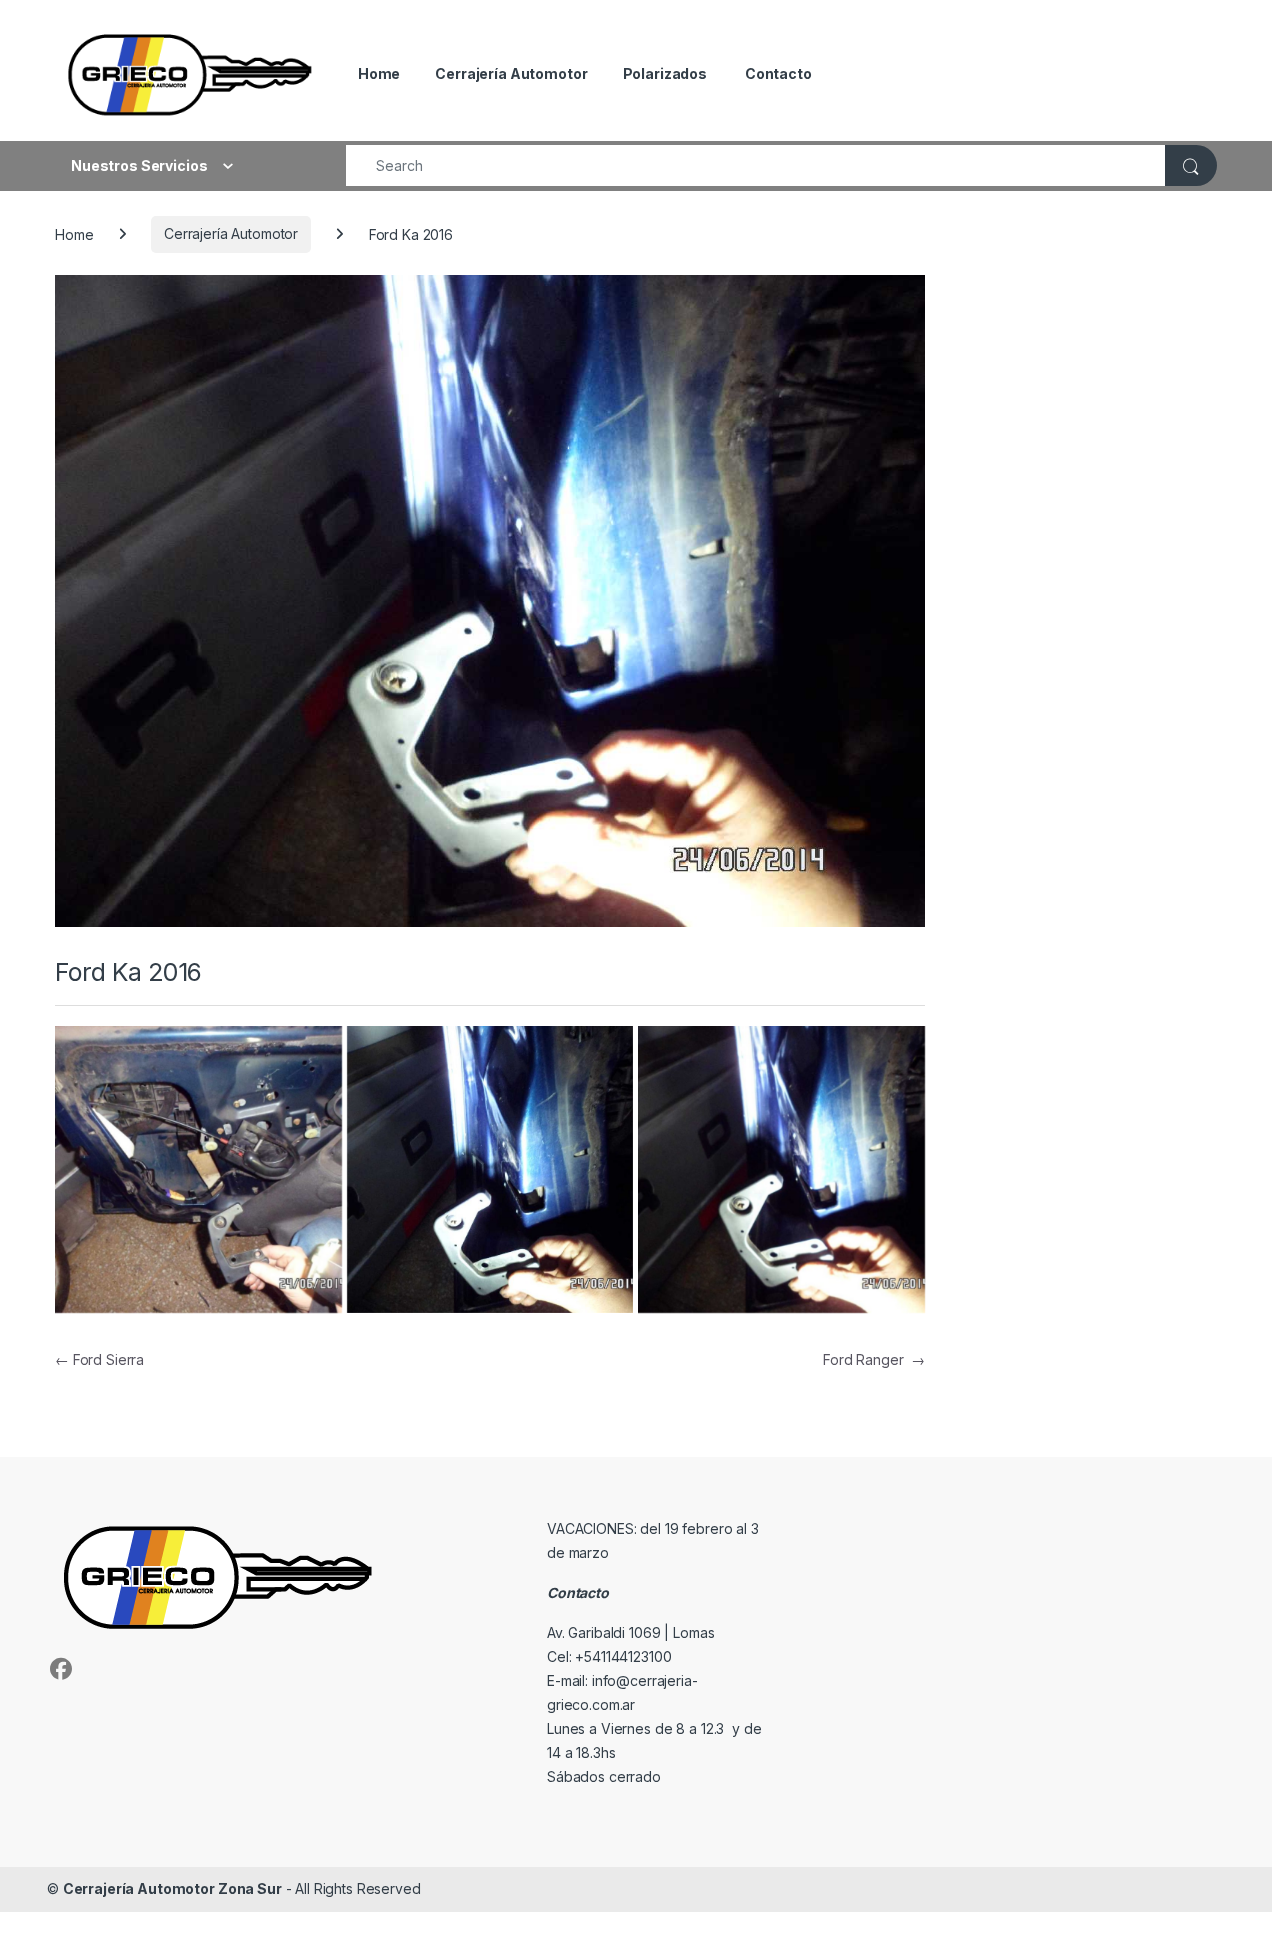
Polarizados (665, 73)
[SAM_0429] (781, 1169)
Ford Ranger (874, 1359)
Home (377, 73)
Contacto (777, 73)
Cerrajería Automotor (511, 73)
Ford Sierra (99, 1359)
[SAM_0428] (490, 1169)
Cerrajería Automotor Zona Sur (172, 1888)
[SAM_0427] (198, 1169)
